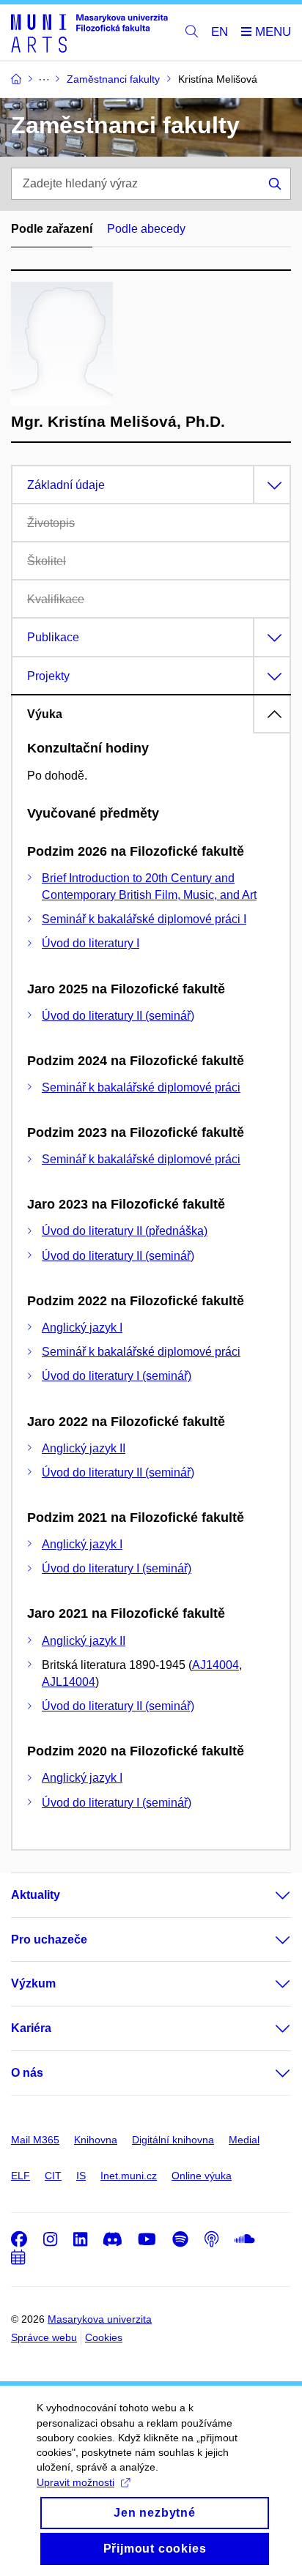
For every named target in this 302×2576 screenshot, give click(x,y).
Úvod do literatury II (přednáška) (125, 1231)
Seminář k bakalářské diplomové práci (141, 1087)
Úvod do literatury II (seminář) (118, 1016)
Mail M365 (35, 2140)
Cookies (104, 2337)
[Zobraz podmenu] (268, 1895)
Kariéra (31, 2028)
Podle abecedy (146, 229)
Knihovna (96, 2140)
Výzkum (33, 1983)
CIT (53, 2176)
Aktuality (36, 1895)
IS (81, 2176)
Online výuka (202, 2176)
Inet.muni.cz (129, 2176)
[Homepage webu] (89, 33)
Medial (244, 2140)
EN (220, 32)
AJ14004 (216, 1665)
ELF (21, 2176)
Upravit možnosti (75, 2482)
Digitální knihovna (173, 2140)
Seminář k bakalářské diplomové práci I (144, 919)
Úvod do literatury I (91, 943)
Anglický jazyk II (84, 1448)
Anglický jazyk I (82, 1328)
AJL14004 (69, 1682)
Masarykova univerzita (100, 2319)
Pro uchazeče (49, 1940)
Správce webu (44, 2337)
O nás (27, 2073)
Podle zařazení (52, 229)
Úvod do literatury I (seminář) (117, 1376)
